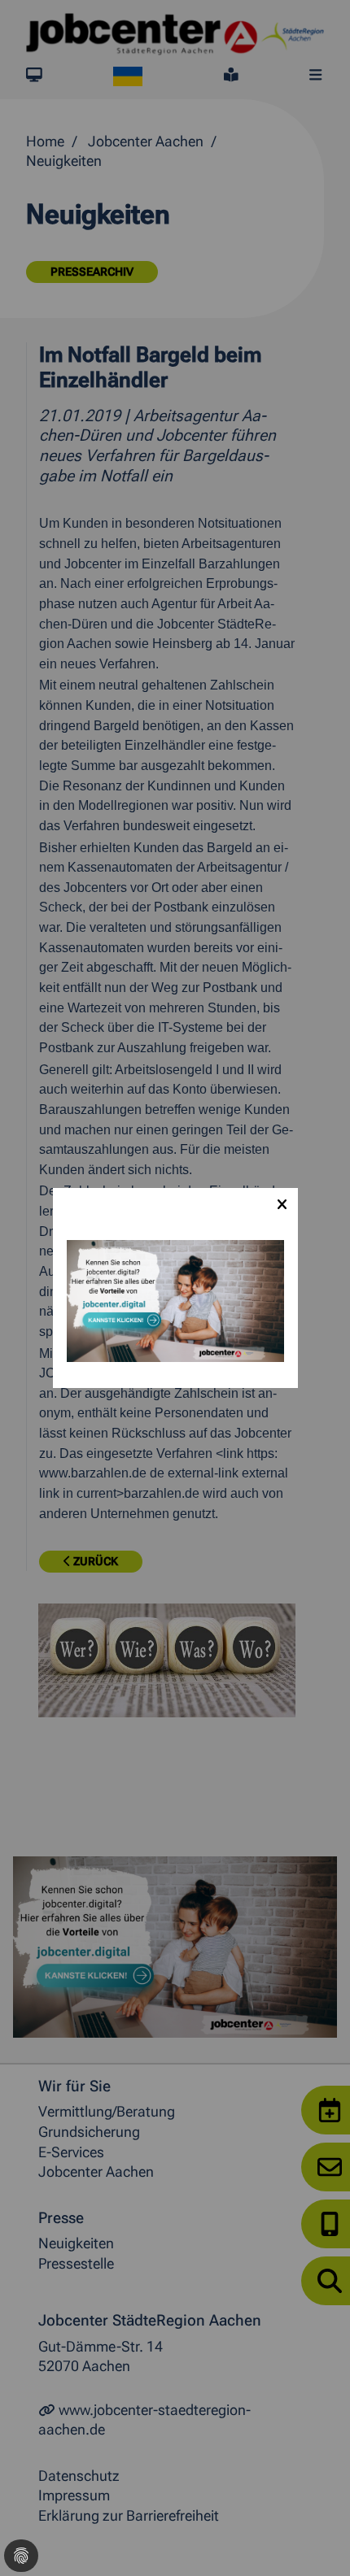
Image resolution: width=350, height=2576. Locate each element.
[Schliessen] (282, 1204)
